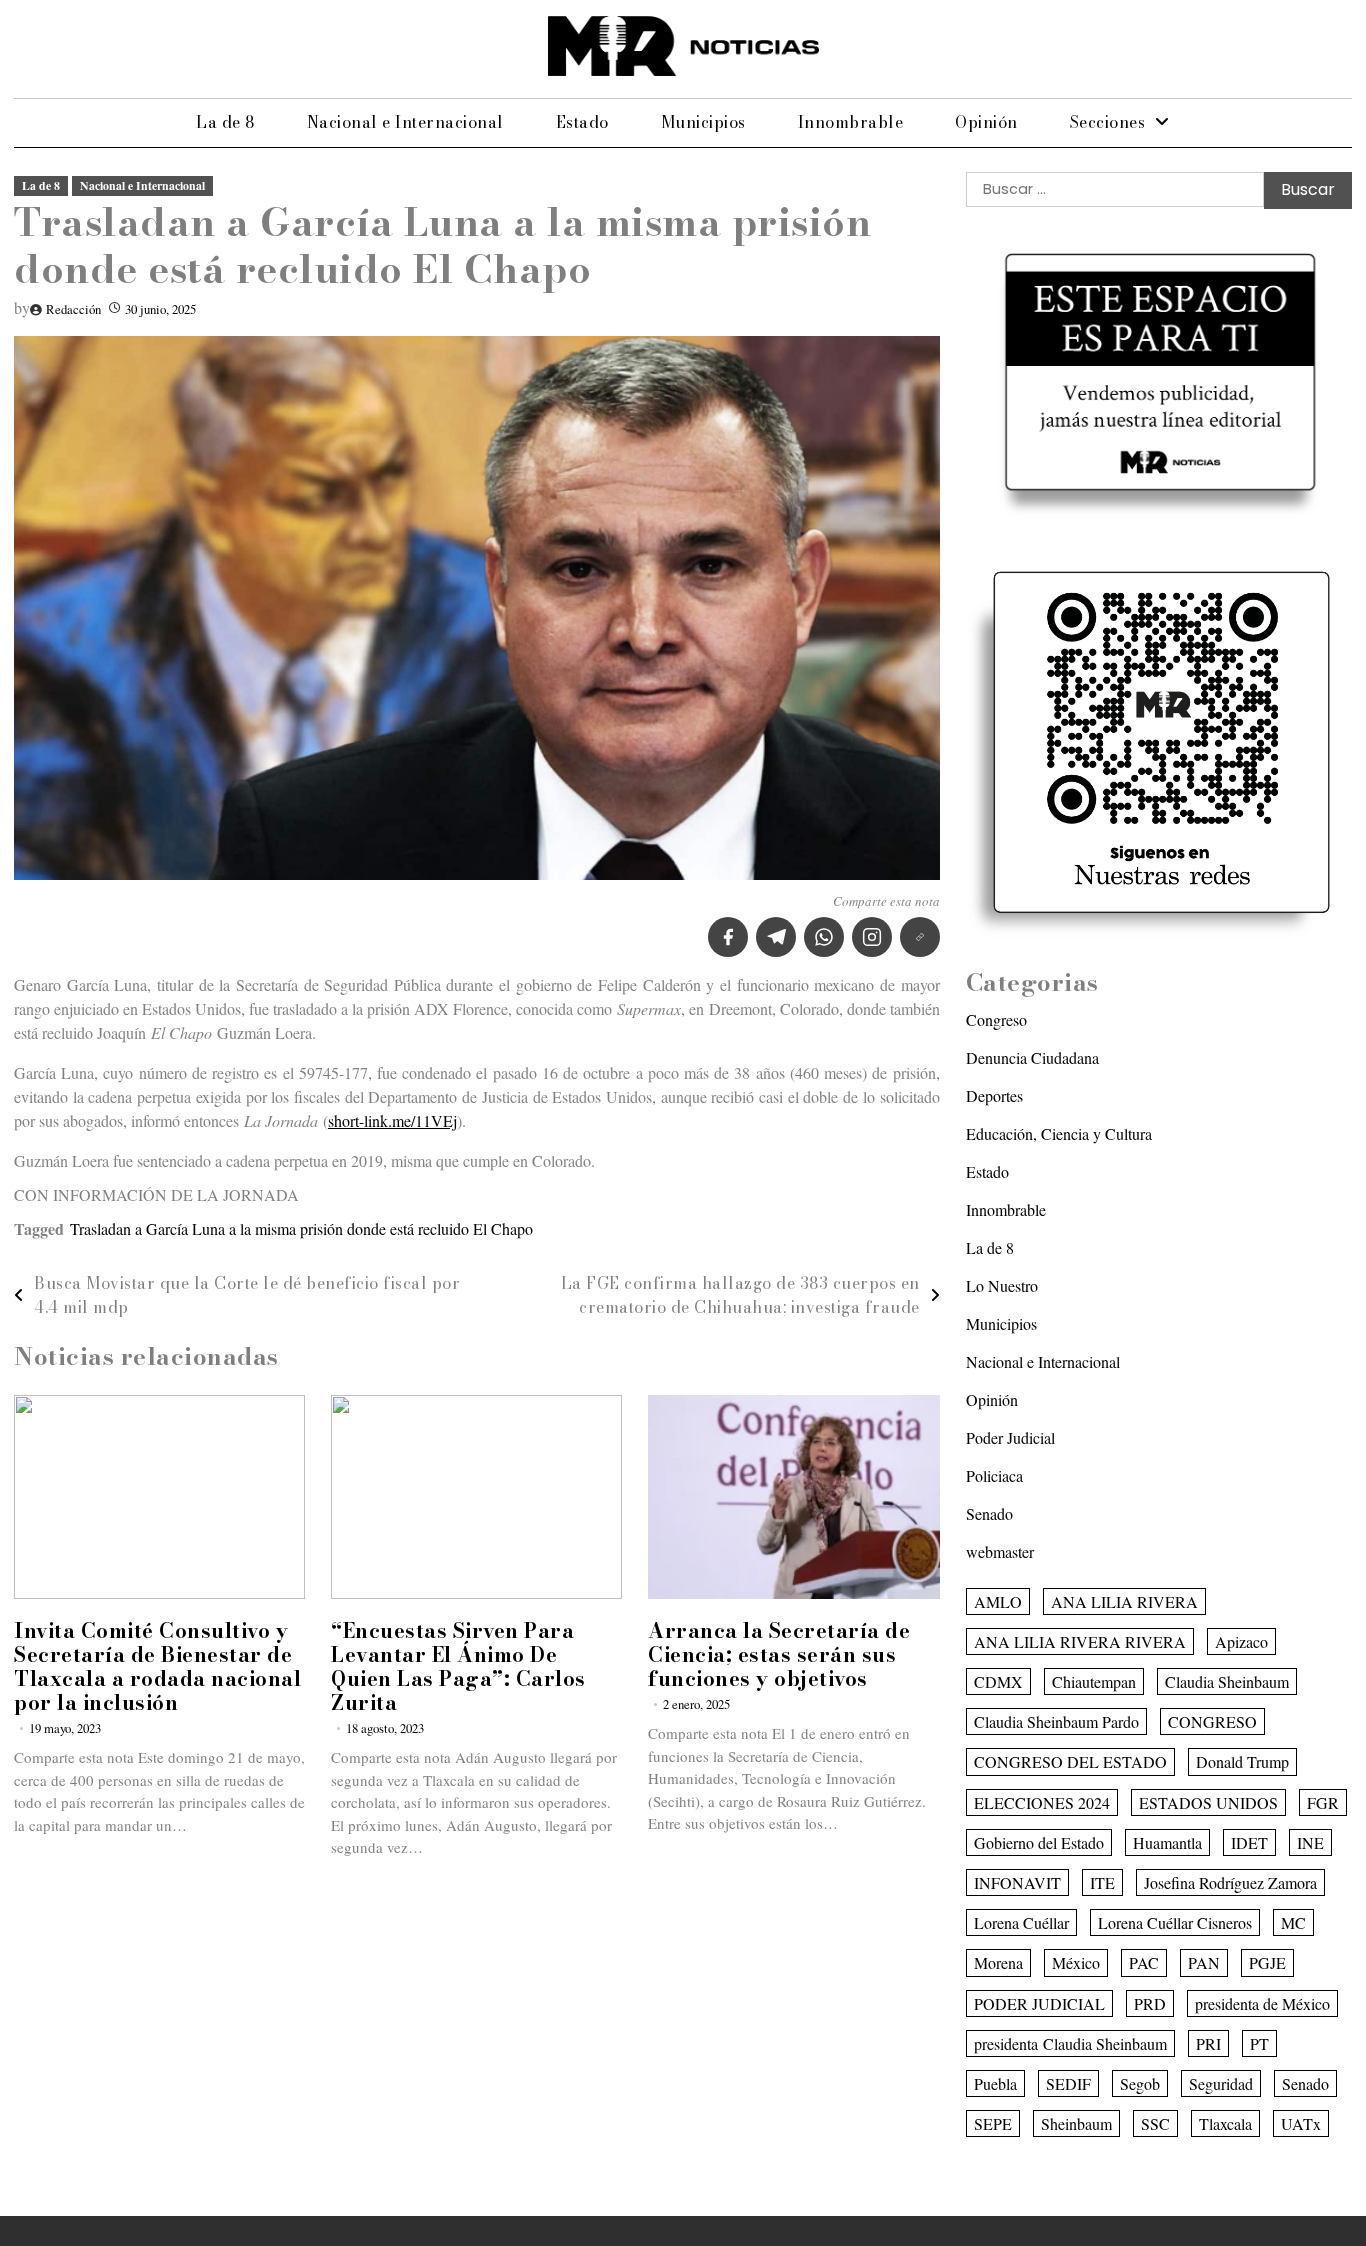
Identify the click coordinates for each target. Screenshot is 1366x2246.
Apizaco (1241, 1641)
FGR (1323, 1802)
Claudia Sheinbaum (1227, 1681)
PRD (1150, 2003)
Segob (1140, 2083)
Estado (582, 122)
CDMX (998, 1681)
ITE (1102, 1882)
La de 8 (225, 122)
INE (1310, 1842)
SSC (1155, 2123)
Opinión (986, 122)
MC (1293, 1922)
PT (1259, 2043)
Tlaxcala (1225, 2123)
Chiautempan (1094, 1681)
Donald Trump (1242, 1761)
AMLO (998, 1601)
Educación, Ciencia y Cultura (1059, 1133)
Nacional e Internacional (405, 122)
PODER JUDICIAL (1039, 2003)
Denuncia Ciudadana (1032, 1057)
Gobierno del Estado (1039, 1842)
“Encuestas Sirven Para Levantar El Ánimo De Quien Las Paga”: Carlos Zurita (458, 1666)
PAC (1144, 1962)
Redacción (73, 309)
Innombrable (851, 122)
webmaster (1000, 1551)
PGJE (1267, 1962)
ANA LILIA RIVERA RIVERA (1080, 1641)
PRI (1208, 2043)
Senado (989, 1513)
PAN (1204, 1962)
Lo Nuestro (1002, 1285)
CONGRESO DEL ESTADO (1070, 1761)
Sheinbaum (1076, 2123)
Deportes (994, 1095)
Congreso (996, 1019)
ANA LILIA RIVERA (1124, 1601)
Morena (998, 1962)
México (1076, 1962)
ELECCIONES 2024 (1042, 1802)
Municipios (703, 122)
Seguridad (1221, 2083)
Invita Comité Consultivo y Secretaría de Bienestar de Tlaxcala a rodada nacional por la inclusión (157, 1666)
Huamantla (1167, 1842)
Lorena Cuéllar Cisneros (1175, 1922)
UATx (1301, 2123)
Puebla (995, 2083)
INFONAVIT (1017, 1882)
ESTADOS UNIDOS (1208, 1802)
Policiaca (994, 1475)
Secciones (1108, 122)
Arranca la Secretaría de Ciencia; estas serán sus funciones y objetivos (779, 1654)
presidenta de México (1262, 2003)
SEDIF (1068, 2083)
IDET (1249, 1842)
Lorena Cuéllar (1021, 1922)
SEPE (993, 2123)
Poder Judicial (1010, 1437)
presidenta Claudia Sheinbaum (1070, 2043)
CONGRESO (1212, 1721)
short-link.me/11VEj (392, 1120)
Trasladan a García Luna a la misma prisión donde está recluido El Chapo (301, 1228)
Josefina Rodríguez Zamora (1230, 1882)
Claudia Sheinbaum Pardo (1056, 1721)
